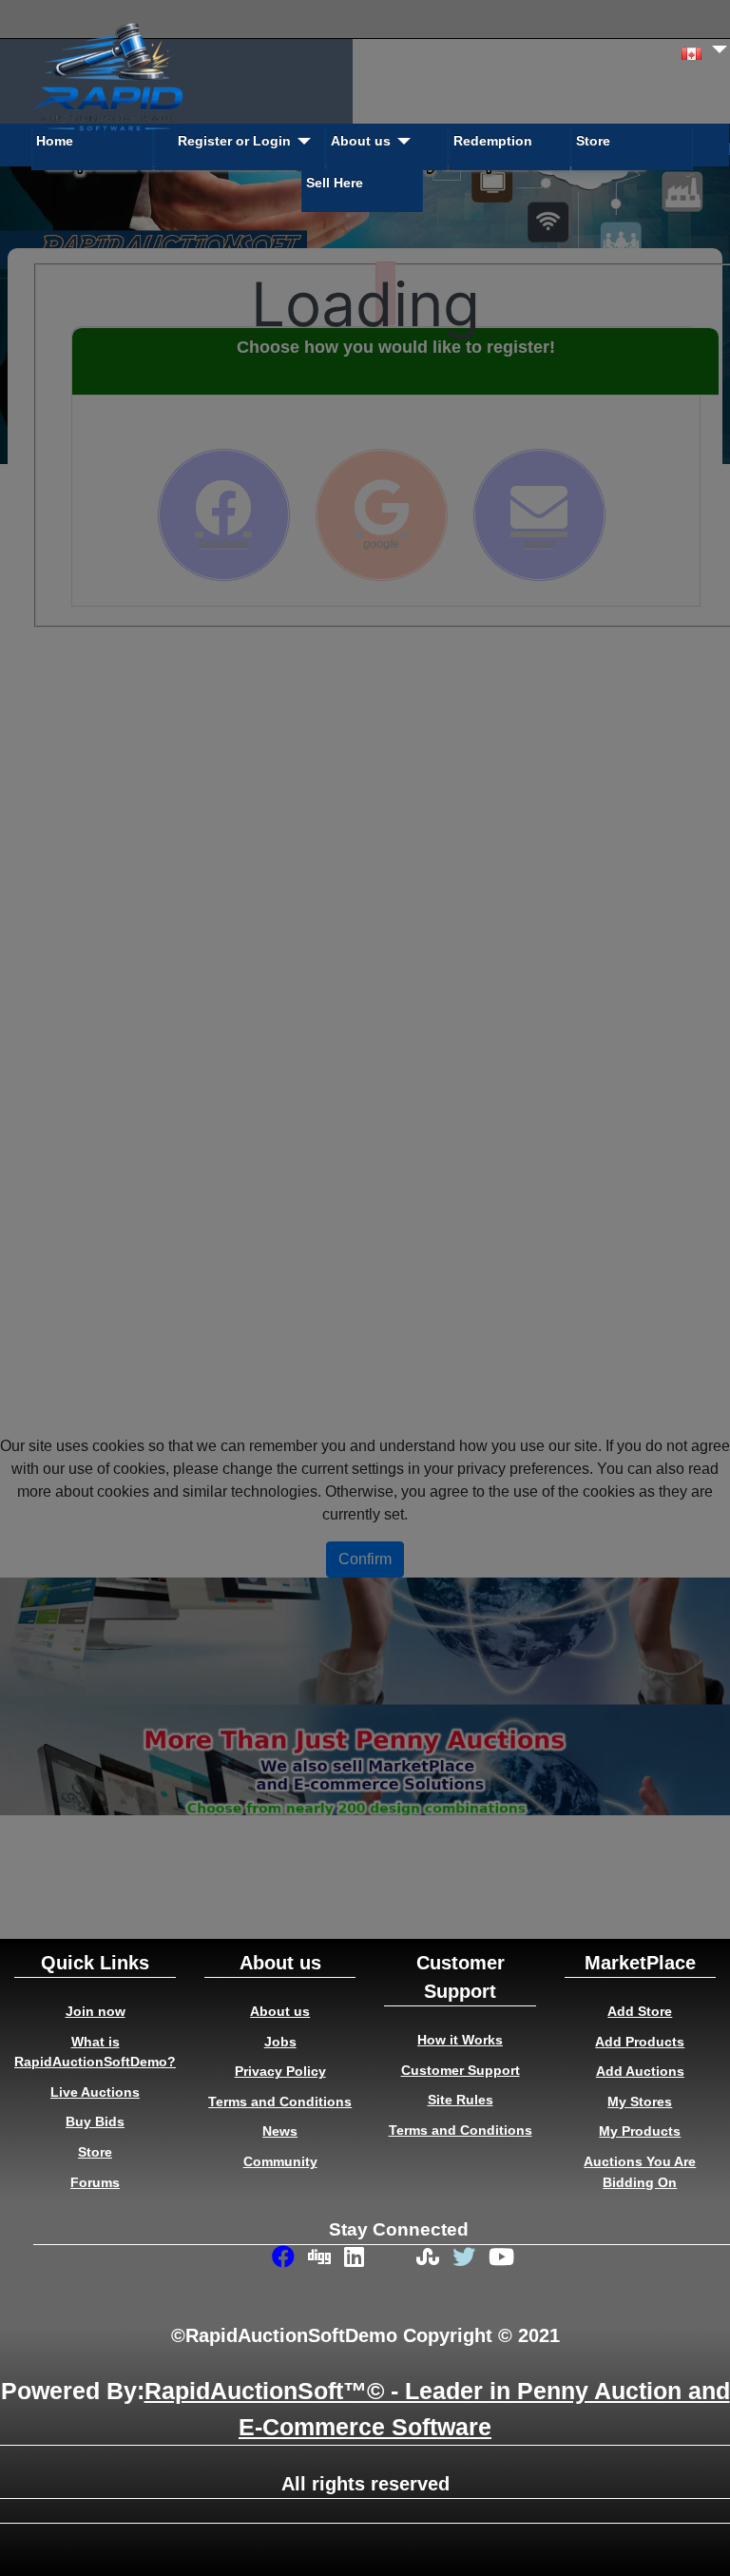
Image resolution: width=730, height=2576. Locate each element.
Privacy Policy (280, 2071)
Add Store (640, 2011)
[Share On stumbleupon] (430, 2259)
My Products (640, 2131)
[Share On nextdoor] (394, 2270)
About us (280, 2011)
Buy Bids (95, 2121)
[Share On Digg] (321, 2259)
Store (593, 141)
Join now (96, 2011)
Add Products (640, 2042)
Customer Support (461, 2070)
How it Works (460, 2040)
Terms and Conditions (280, 2101)
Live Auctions (95, 2092)
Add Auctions (640, 2071)
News (280, 2131)
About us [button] (361, 141)
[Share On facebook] (285, 2259)
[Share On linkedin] (357, 2259)
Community (280, 2161)
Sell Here (335, 183)
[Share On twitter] (466, 2259)
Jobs (280, 2042)
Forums (95, 2182)
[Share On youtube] (502, 2259)
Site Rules (461, 2100)
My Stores (640, 2101)
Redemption (493, 141)
